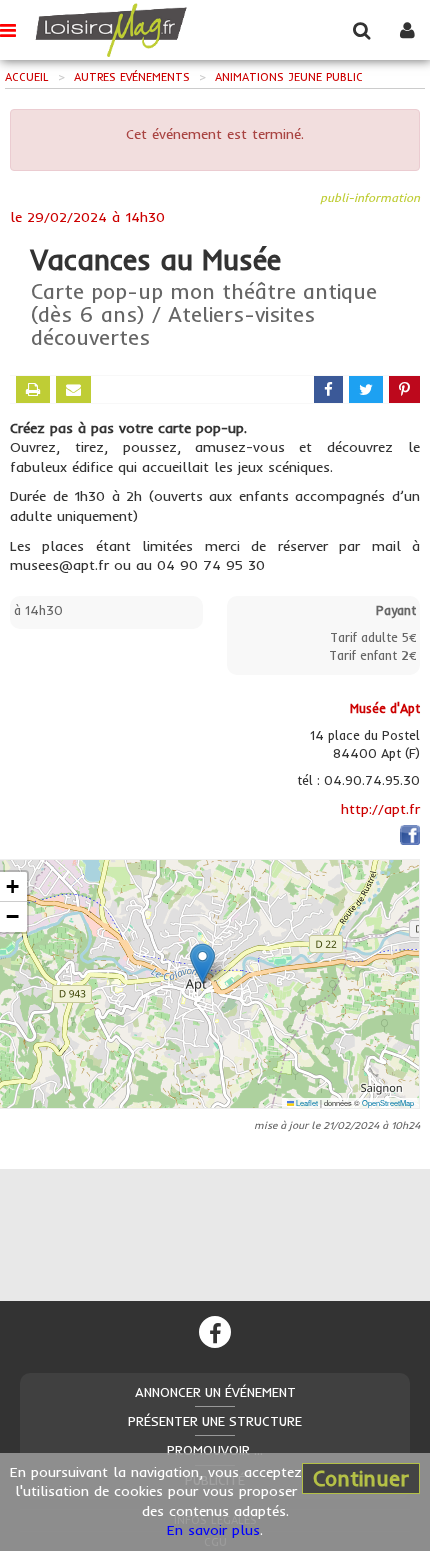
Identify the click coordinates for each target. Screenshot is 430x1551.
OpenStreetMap (388, 1102)
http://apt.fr (380, 809)
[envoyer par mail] (73, 389)
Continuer (361, 1478)
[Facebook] (215, 1332)
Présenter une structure (215, 1421)
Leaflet (306, 1102)
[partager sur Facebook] (328, 389)
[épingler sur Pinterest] (404, 389)
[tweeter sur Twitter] (366, 389)
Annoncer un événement (215, 1392)
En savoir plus (213, 1530)
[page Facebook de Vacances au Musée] (410, 839)
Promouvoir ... (215, 1450)
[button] (202, 963)
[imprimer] (33, 389)
